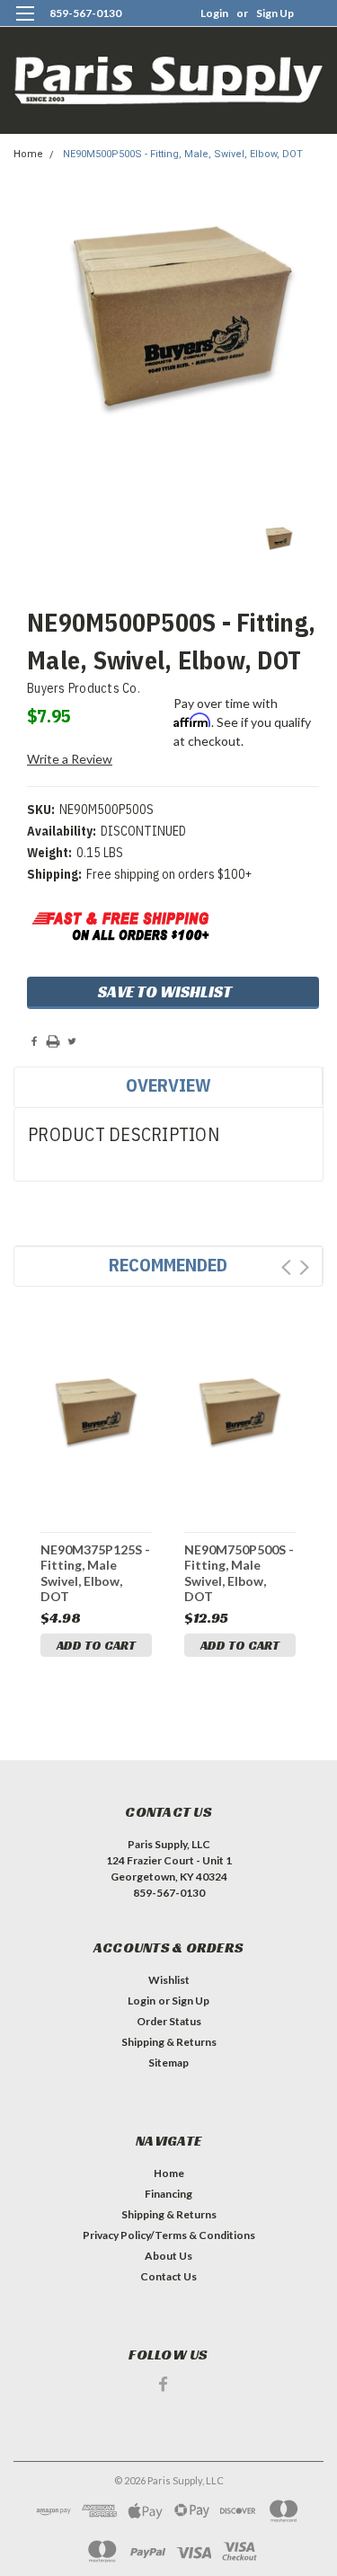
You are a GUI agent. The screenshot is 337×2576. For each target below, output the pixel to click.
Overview (168, 1085)
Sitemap (168, 2063)
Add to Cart (96, 1645)
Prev (286, 1267)
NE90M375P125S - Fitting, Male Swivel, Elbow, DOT (95, 1573)
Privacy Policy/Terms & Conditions (169, 2235)
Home (28, 154)
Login (214, 13)
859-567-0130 (85, 13)
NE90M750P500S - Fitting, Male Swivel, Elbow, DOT (239, 1573)
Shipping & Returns (169, 2042)
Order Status (169, 2021)
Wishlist (169, 1980)
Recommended (168, 1265)
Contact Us (168, 2276)
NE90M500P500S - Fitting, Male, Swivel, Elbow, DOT (183, 154)
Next (304, 1267)
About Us (168, 2256)
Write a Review (70, 759)
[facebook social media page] (163, 2384)
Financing (168, 2194)
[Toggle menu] (25, 25)
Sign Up (275, 13)
